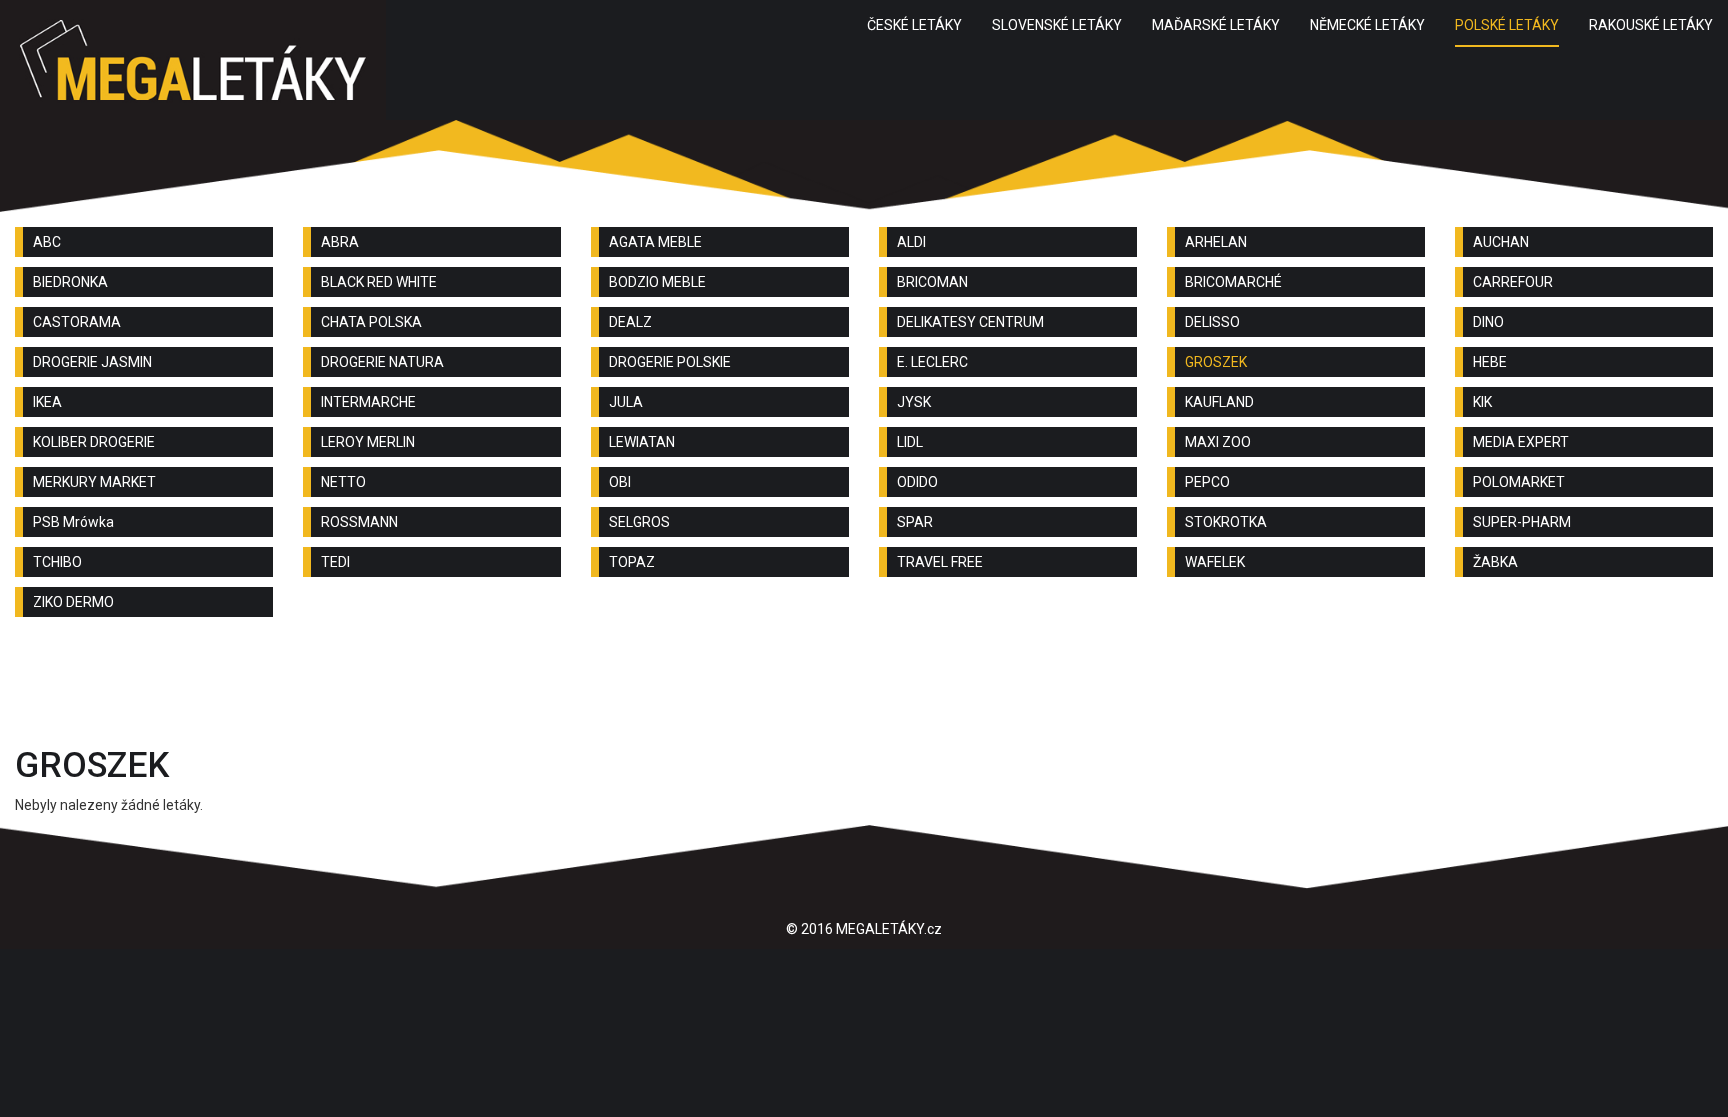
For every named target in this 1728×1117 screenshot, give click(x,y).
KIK (1482, 402)
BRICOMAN (932, 282)
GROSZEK (1216, 362)
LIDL (910, 442)
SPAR (915, 522)
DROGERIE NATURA (382, 362)
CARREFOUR (1513, 282)
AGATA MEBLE (655, 242)
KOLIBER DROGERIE (94, 442)
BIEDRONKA (70, 282)
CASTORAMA (77, 322)
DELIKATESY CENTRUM (970, 322)
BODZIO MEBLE (657, 282)
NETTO (343, 482)
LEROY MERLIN (368, 442)
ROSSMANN (359, 522)
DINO (1488, 322)
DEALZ (630, 322)
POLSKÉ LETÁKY (1507, 25)
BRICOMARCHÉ (1233, 282)
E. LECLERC (932, 362)
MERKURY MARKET (94, 482)
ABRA (340, 242)
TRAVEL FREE (940, 562)
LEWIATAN (642, 442)
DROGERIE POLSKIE (670, 362)
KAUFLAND (1219, 402)
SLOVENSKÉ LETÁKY (1057, 25)
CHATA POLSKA (371, 322)
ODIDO (917, 482)
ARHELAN (1216, 242)
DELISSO (1212, 322)
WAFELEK (1215, 562)
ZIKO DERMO (73, 602)
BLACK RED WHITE (379, 282)
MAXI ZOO (1218, 442)
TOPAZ (632, 562)
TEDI (335, 562)
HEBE (1490, 362)
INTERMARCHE (368, 402)
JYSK (914, 402)
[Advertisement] (864, 687)
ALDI (911, 242)
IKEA (47, 402)
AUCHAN (1501, 242)
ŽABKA (1495, 562)
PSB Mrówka (73, 522)
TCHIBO (57, 562)
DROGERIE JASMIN (92, 362)
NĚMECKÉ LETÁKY (1367, 25)
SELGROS (639, 522)
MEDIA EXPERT (1521, 442)
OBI (620, 482)
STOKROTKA (1226, 522)
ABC (47, 242)
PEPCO (1207, 482)
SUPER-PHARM (1522, 522)
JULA (626, 402)
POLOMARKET (1519, 482)
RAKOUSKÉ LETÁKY (1651, 25)
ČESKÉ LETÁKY (914, 25)
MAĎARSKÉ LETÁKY (1216, 25)
